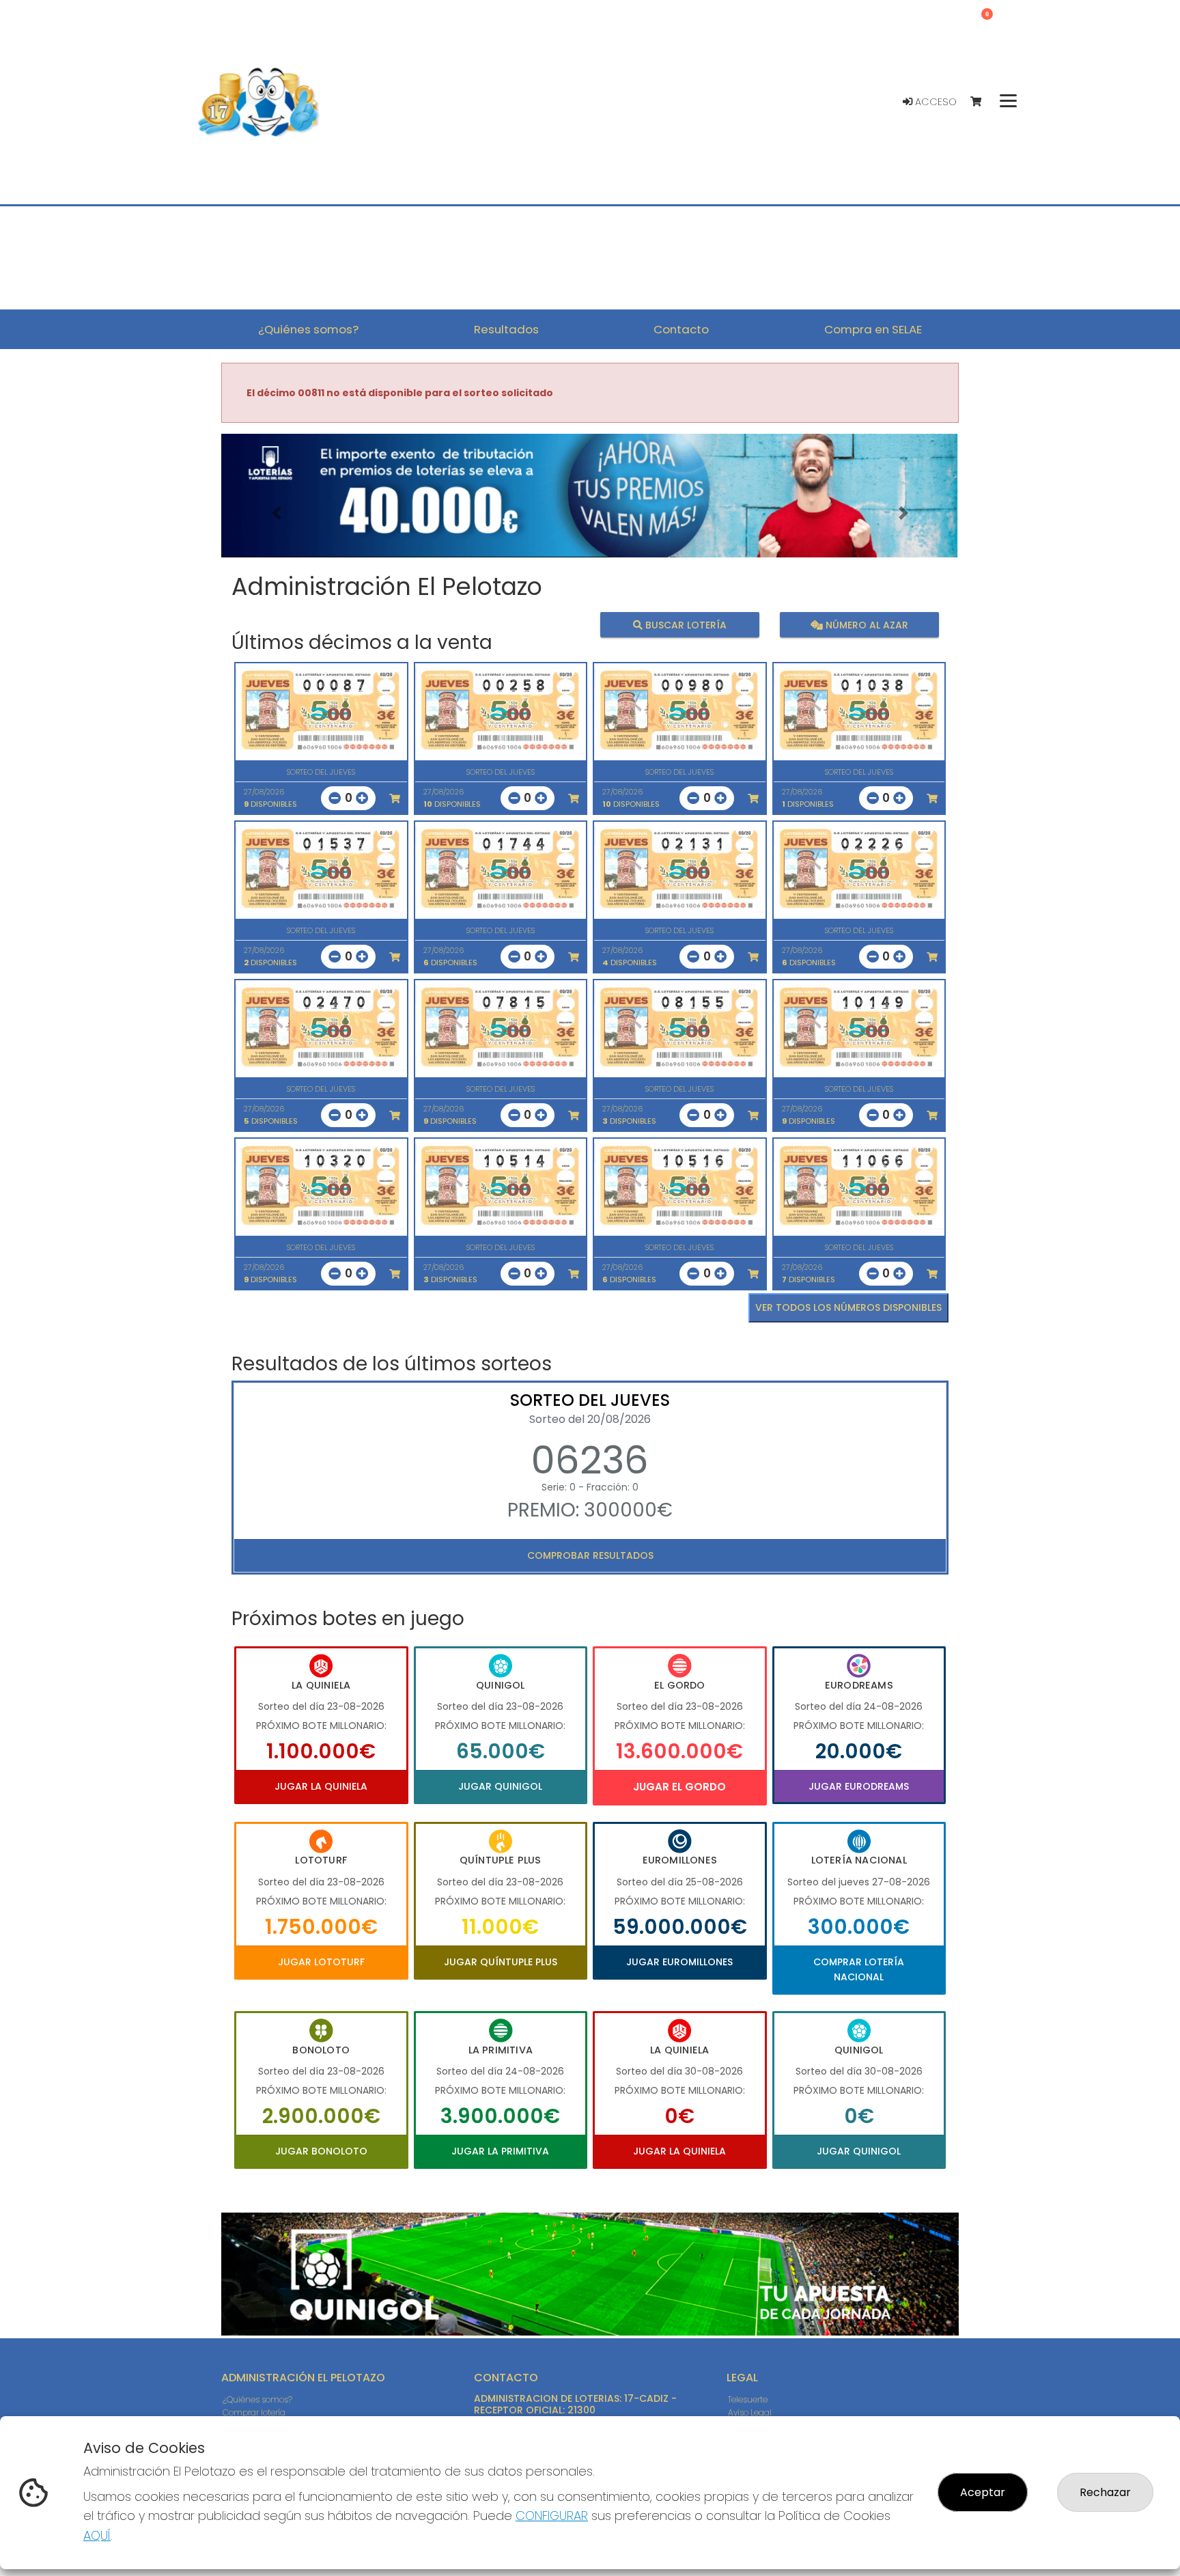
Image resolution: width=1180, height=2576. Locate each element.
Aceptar (983, 2492)
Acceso (935, 102)
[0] (982, 102)
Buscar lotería (685, 624)
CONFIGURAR (552, 2516)
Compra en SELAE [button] (873, 329)
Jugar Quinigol (500, 1786)
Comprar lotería (254, 2412)
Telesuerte (748, 2399)
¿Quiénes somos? (257, 2399)
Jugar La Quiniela (321, 1786)
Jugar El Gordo (679, 1787)
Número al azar (865, 624)
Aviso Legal (750, 2412)
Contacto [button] (681, 329)
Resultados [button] (506, 329)
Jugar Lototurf (321, 1962)
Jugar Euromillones (679, 1962)
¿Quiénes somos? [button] (308, 329)
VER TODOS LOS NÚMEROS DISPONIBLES (848, 1307)
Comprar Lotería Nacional (859, 1969)
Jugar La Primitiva (500, 2151)
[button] (277, 513)
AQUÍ (97, 2535)
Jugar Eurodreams (859, 1786)
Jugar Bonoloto (321, 2151)
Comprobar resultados (590, 1555)
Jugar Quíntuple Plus (501, 1962)
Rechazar (1105, 2492)
